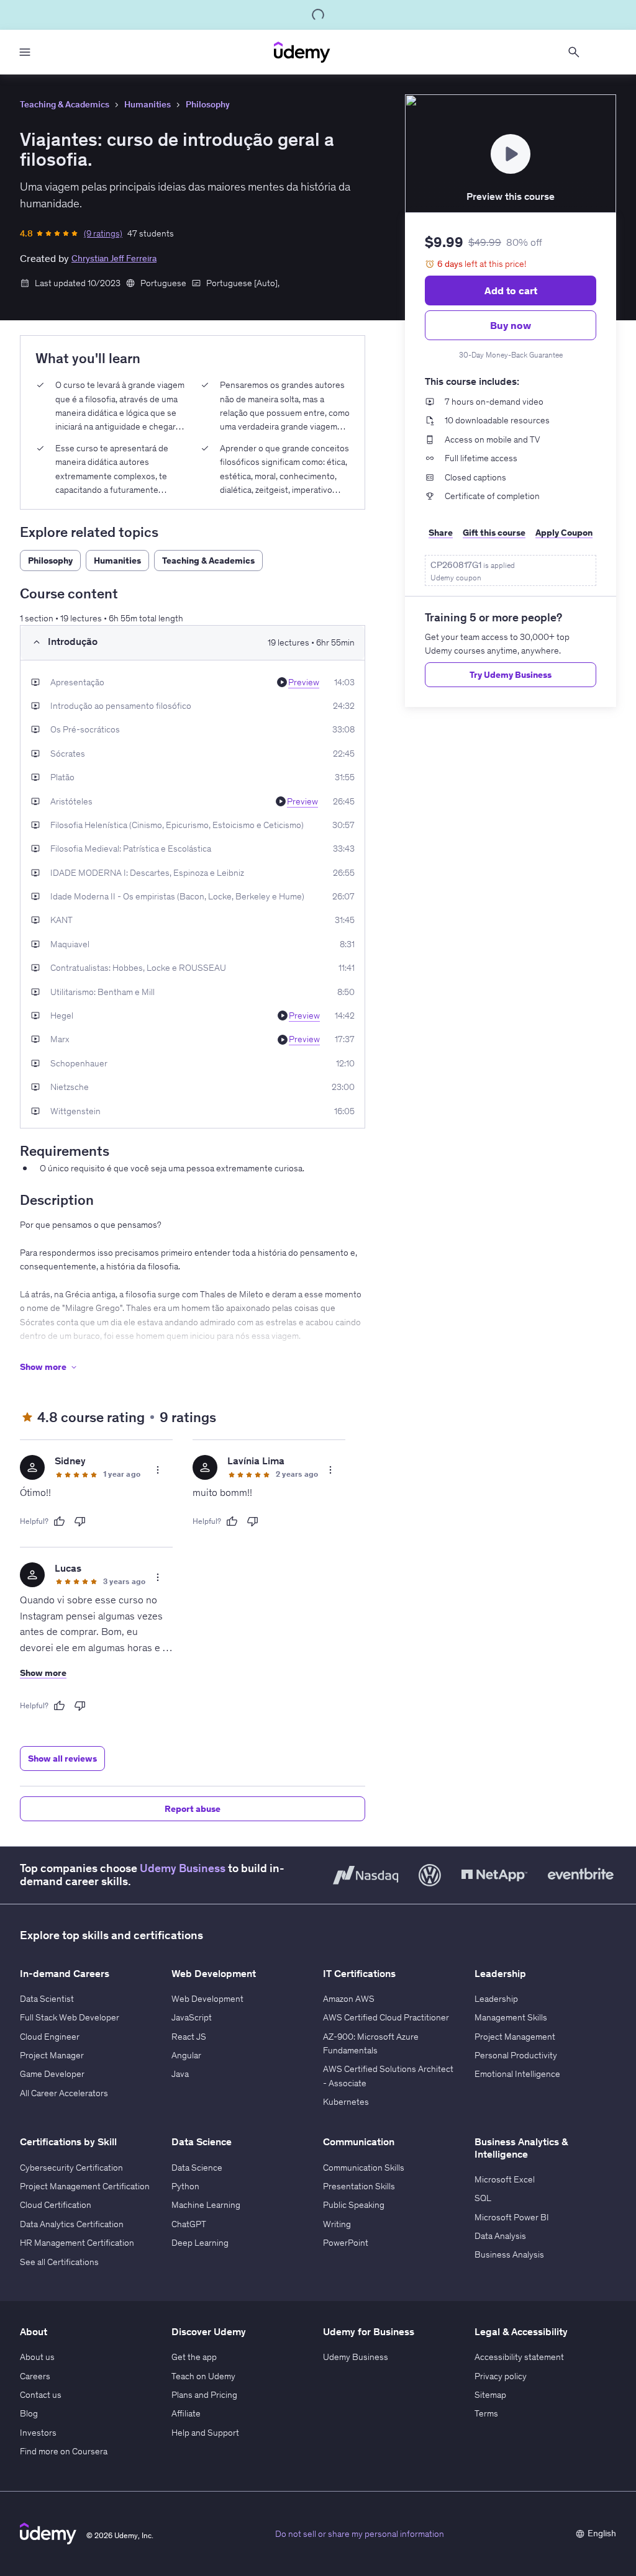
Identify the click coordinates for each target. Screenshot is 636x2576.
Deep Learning (200, 2243)
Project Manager (52, 2055)
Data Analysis (500, 2236)
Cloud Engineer (50, 2037)
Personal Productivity (516, 2055)
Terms (486, 2413)
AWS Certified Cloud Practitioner (386, 2017)
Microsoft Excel (505, 2179)
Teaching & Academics (65, 104)
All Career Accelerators (64, 2093)
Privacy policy (501, 2376)
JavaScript (192, 2017)
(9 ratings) (103, 233)
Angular (186, 2055)
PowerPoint (346, 2243)
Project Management (515, 2037)
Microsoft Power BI (512, 2217)
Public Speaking (354, 2205)
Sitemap (490, 2395)
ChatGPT (189, 2224)
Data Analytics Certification (72, 2224)
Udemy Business (183, 1868)
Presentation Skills (359, 2186)
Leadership (496, 1999)
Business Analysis (509, 2254)
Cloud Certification (56, 2205)
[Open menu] (25, 52)
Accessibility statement (519, 2357)
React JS (189, 2037)
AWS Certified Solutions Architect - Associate (388, 2076)
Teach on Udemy (203, 2376)
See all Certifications (59, 2262)
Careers (35, 2376)
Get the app (194, 2357)
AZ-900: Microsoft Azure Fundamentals (371, 2043)
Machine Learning (206, 2205)
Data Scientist (47, 1999)
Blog (29, 2413)
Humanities (148, 104)
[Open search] (574, 52)
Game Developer (52, 2074)
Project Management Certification (85, 2186)
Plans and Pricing (204, 2395)
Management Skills (511, 2017)
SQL (483, 2198)
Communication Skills (364, 2168)
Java (180, 2074)
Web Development (207, 1999)
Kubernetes (346, 2102)
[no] (80, 1521)
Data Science (197, 2168)
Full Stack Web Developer (70, 2017)
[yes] (59, 1521)
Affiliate (186, 2413)
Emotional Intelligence (517, 2074)
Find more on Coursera (64, 2451)
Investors (38, 2433)
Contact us (41, 2395)
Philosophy (208, 104)
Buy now (511, 325)
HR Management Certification (77, 2243)
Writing (337, 2224)
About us (37, 2357)
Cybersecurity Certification (71, 2168)
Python (185, 2186)
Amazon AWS (349, 1999)
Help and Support (205, 2433)
